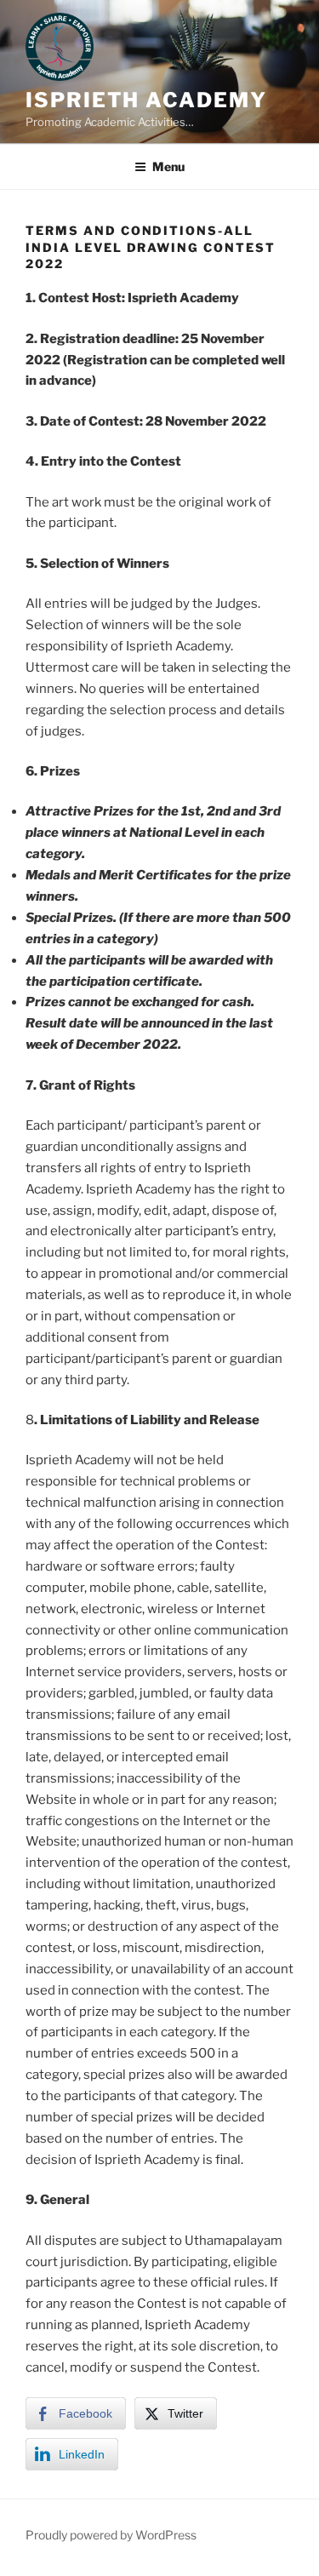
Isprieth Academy (146, 100)
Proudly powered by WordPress (111, 2535)
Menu (168, 166)
